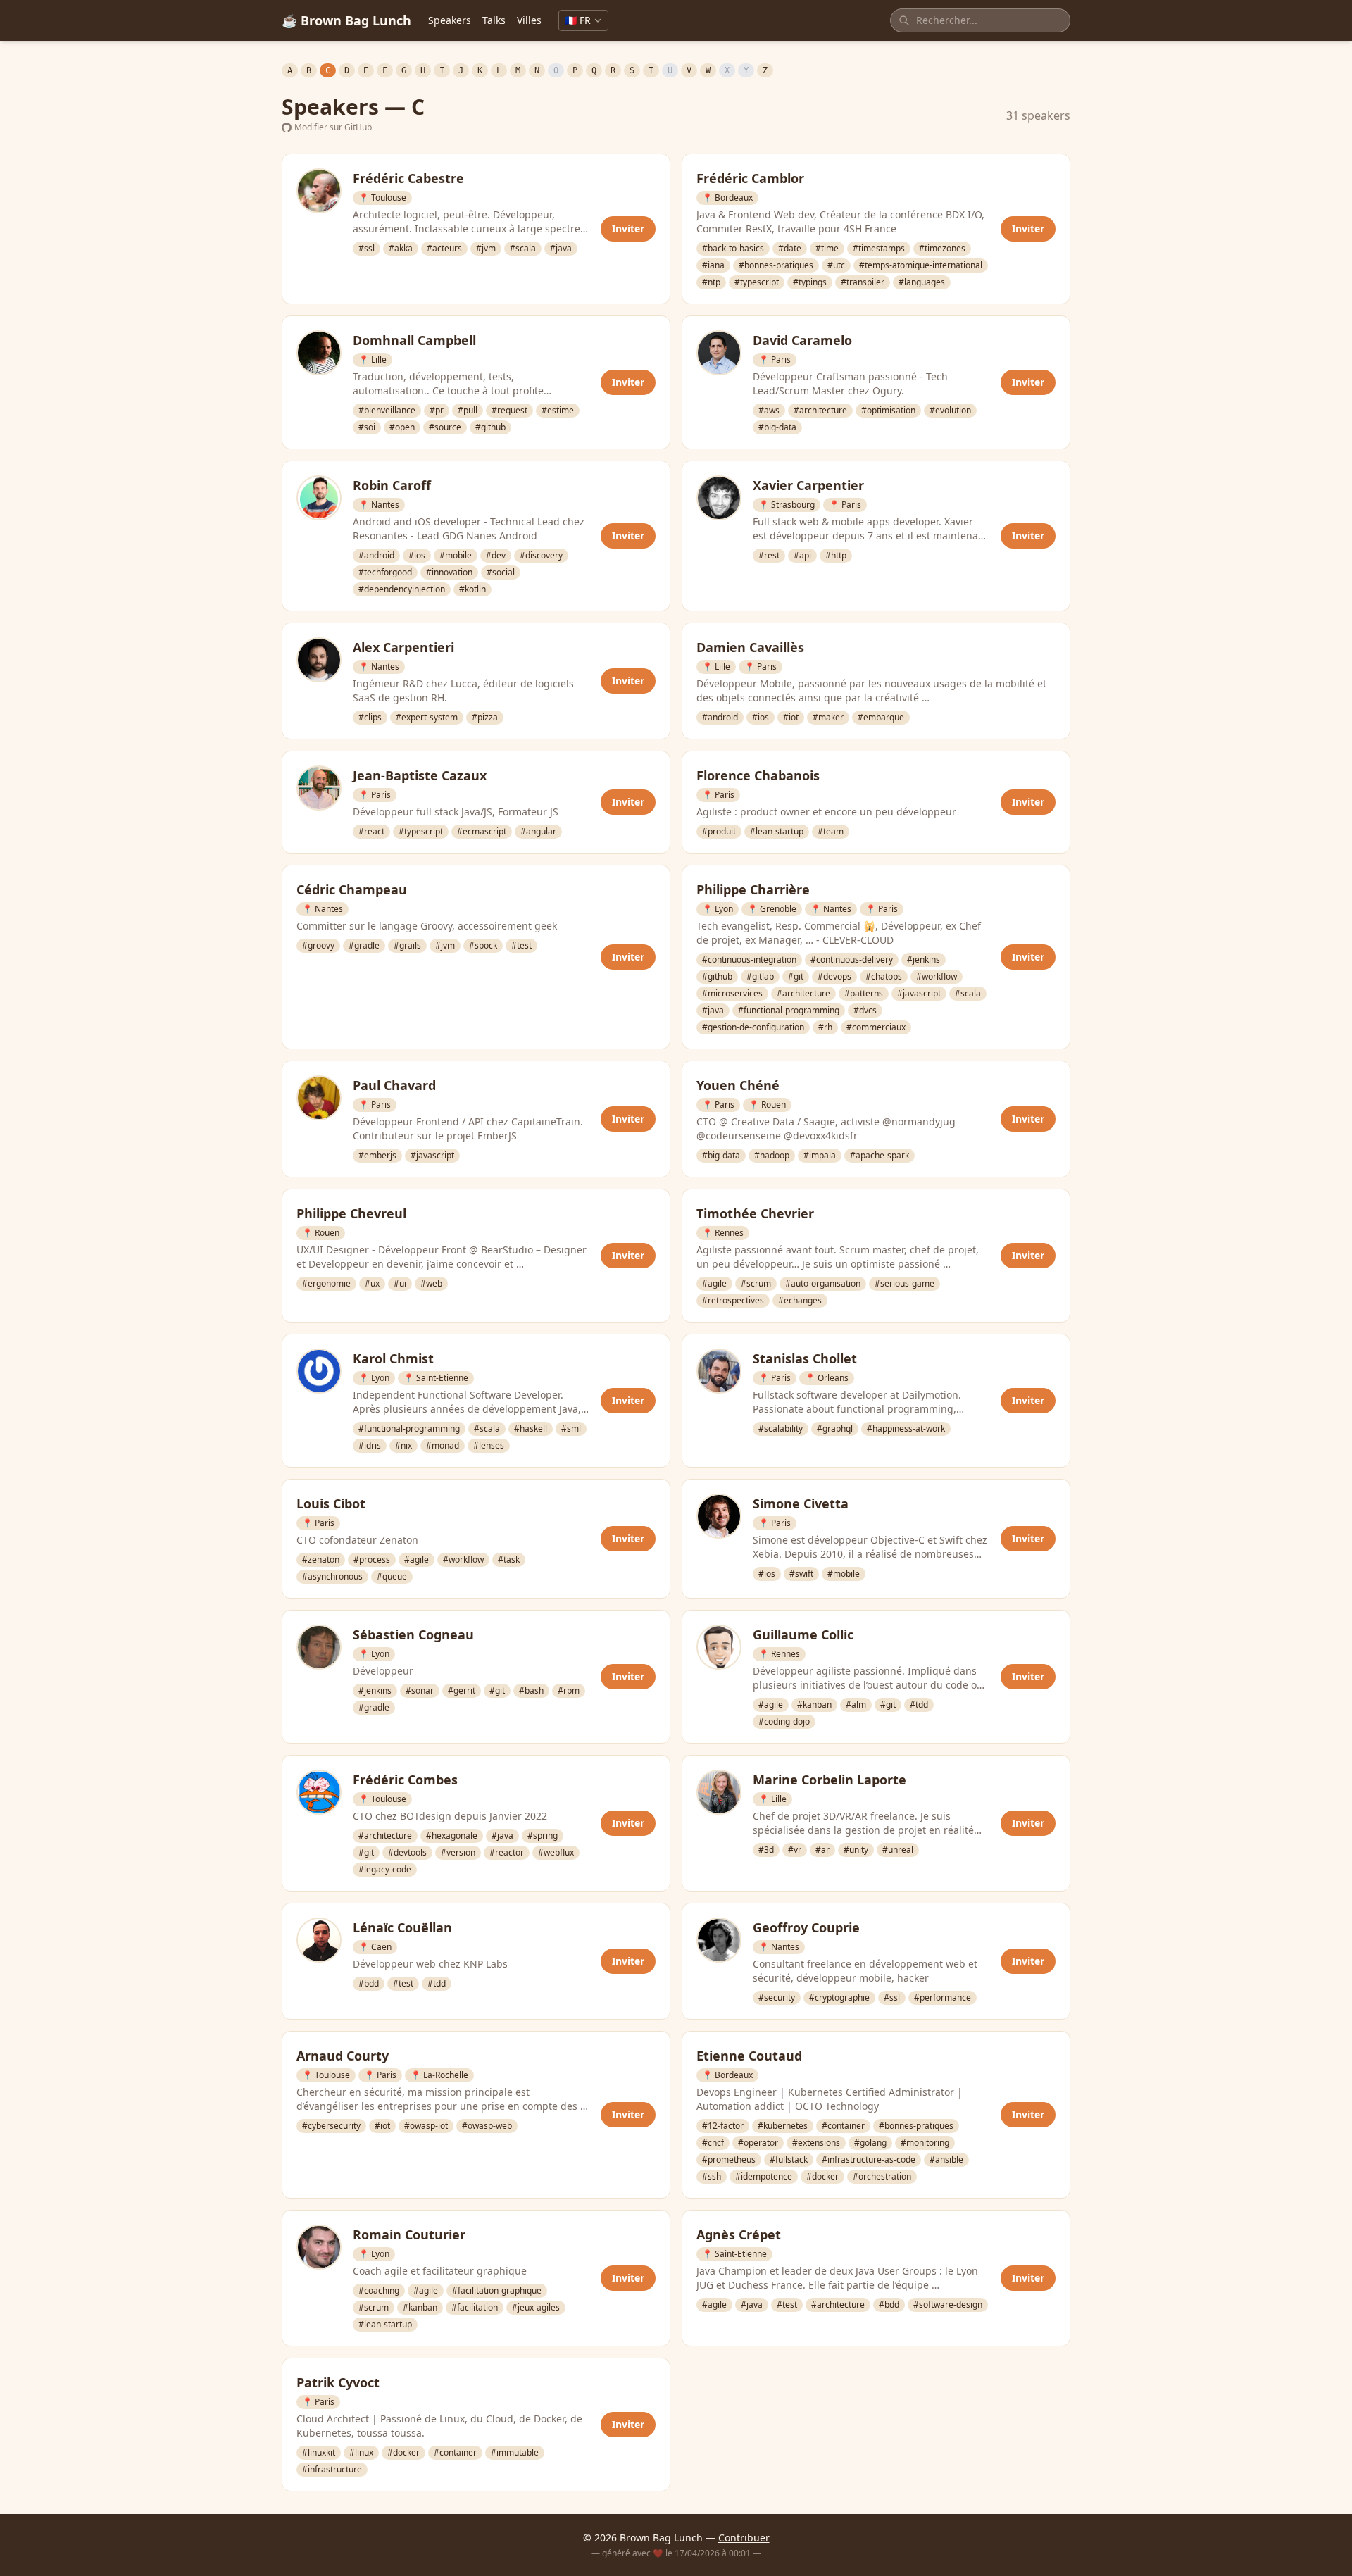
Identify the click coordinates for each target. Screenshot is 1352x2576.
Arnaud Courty (343, 2056)
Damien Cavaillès (750, 647)
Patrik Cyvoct (338, 2382)
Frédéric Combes (405, 1780)
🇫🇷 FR (578, 20)
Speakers (450, 20)
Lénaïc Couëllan (402, 1927)
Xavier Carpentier (808, 485)
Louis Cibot (331, 1503)
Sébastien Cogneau (413, 1634)
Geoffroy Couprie (806, 1927)
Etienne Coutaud (749, 2056)
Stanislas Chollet (805, 1358)
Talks (494, 20)
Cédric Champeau (352, 889)
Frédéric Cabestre (408, 178)
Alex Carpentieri (403, 647)
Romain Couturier (409, 2234)
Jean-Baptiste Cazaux (420, 775)
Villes (529, 20)
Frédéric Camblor (750, 178)
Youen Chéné (738, 1085)
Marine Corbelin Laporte (830, 1780)
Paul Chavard (394, 1085)
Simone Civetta (801, 1503)
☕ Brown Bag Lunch (346, 20)
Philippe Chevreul (351, 1213)
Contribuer (744, 2538)
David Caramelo (802, 340)
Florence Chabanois (758, 775)
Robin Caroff (392, 485)
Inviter (628, 229)
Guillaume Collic (803, 1634)
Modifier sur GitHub (333, 127)
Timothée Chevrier (755, 1213)
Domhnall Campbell (414, 340)
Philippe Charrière (753, 889)
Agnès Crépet (739, 2234)
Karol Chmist (393, 1358)
